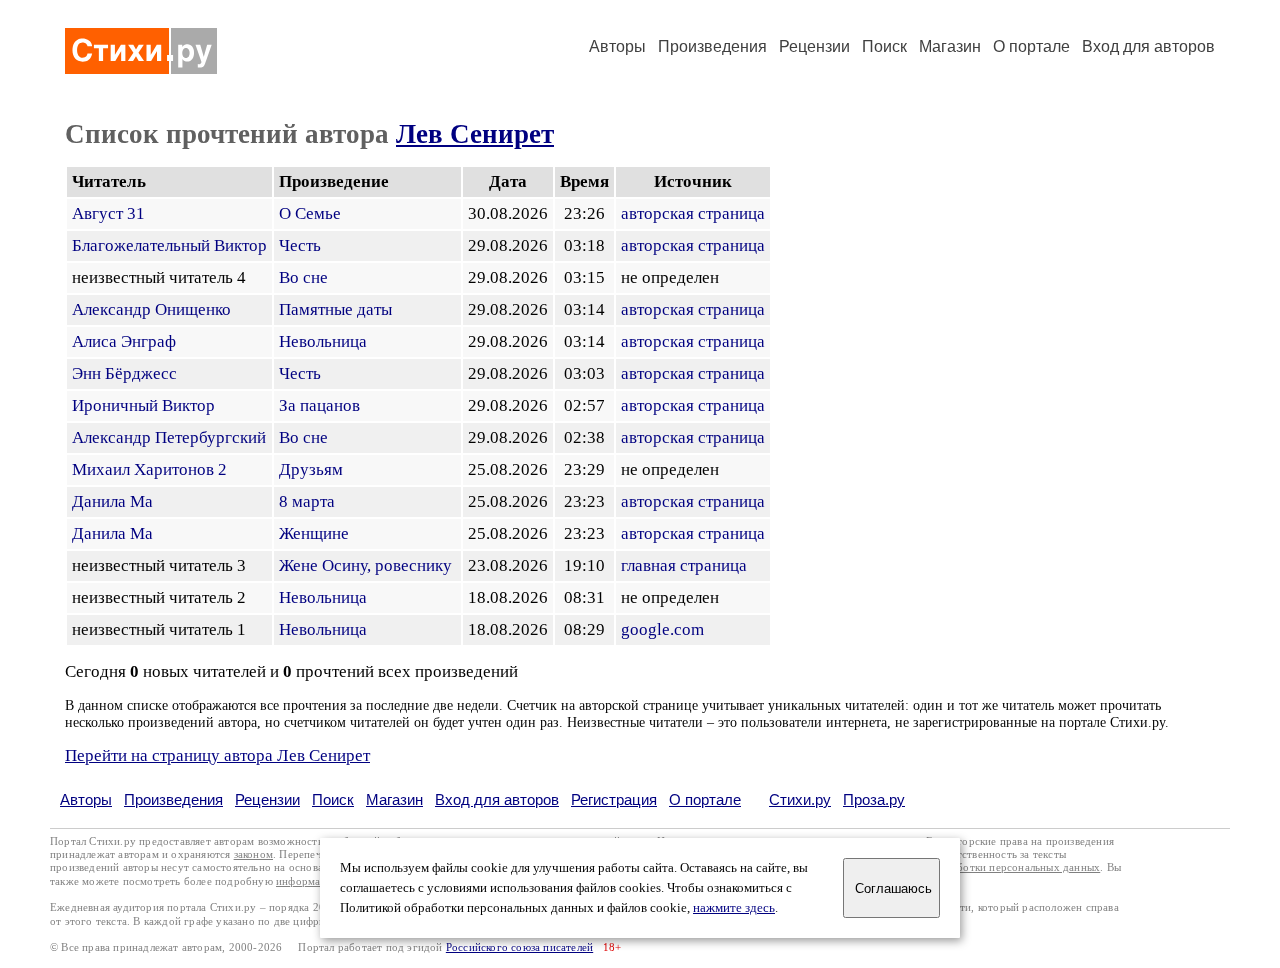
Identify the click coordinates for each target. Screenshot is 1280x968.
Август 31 (108, 213)
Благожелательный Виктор (169, 245)
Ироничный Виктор (143, 405)
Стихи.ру (800, 799)
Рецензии (814, 46)
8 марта (307, 501)
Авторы (617, 46)
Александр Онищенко (151, 309)
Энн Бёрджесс (124, 373)
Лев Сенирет (475, 134)
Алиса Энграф (124, 341)
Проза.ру (874, 799)
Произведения (712, 46)
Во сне (303, 277)
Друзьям (311, 469)
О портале (705, 799)
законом (253, 854)
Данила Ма (112, 501)
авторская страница (693, 213)
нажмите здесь (734, 908)
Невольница (323, 341)
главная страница (684, 565)
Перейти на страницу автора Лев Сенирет (217, 755)
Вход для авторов (1148, 46)
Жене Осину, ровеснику (365, 565)
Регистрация (614, 799)
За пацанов (319, 405)
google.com (662, 629)
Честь (300, 245)
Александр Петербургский (169, 437)
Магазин (950, 46)
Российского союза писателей (519, 947)
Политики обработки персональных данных (991, 867)
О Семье (310, 213)
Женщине (314, 533)
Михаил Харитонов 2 (149, 469)
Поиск (884, 46)
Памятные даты (335, 309)
